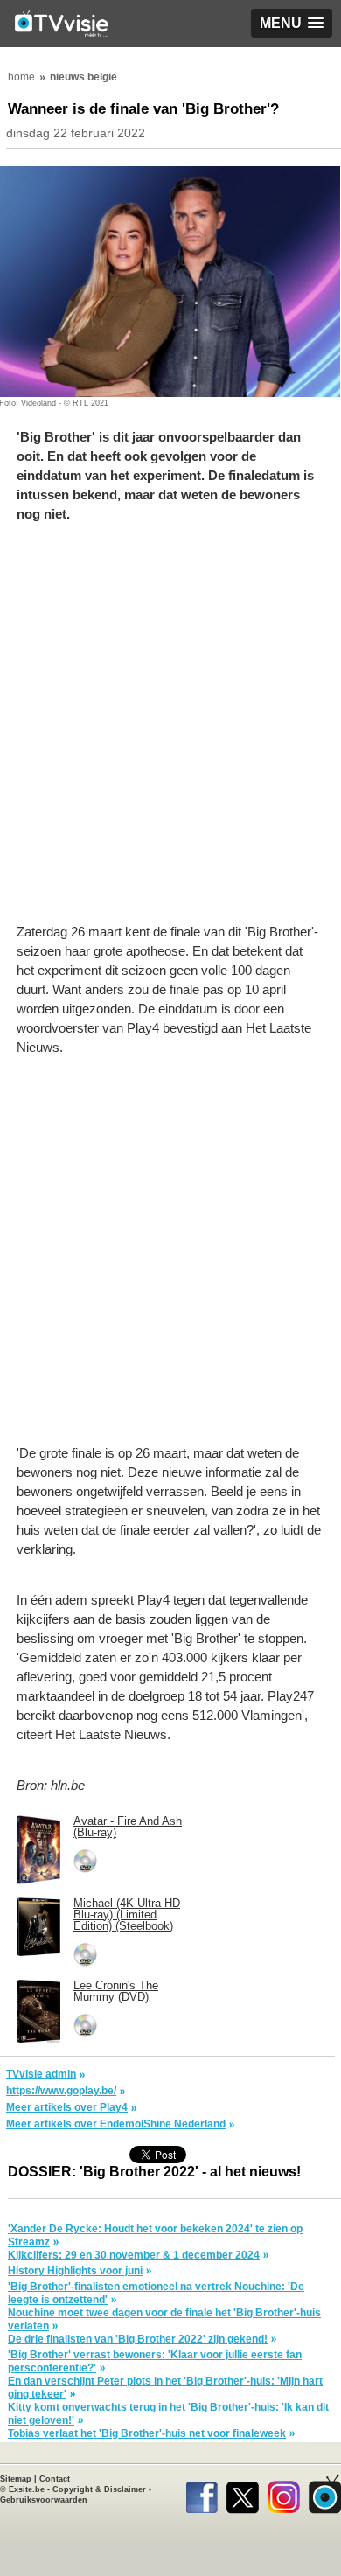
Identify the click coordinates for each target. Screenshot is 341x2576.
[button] (292, 23)
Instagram (284, 2494)
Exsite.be (27, 2489)
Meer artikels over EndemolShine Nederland (116, 2124)
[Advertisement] (170, 732)
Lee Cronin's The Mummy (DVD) (116, 1991)
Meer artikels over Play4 (67, 2107)
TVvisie (325, 2494)
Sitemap (16, 2479)
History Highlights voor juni (75, 2271)
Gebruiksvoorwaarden (44, 2500)
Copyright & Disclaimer (99, 2489)
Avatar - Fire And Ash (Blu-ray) (128, 1827)
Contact (55, 2479)
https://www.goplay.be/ (61, 2091)
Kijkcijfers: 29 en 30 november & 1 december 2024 (134, 2255)
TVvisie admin (41, 2074)
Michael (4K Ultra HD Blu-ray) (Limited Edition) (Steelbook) (127, 1915)
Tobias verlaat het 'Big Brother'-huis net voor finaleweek (147, 2433)
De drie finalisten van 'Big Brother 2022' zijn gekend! (138, 2339)
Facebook (202, 2494)
